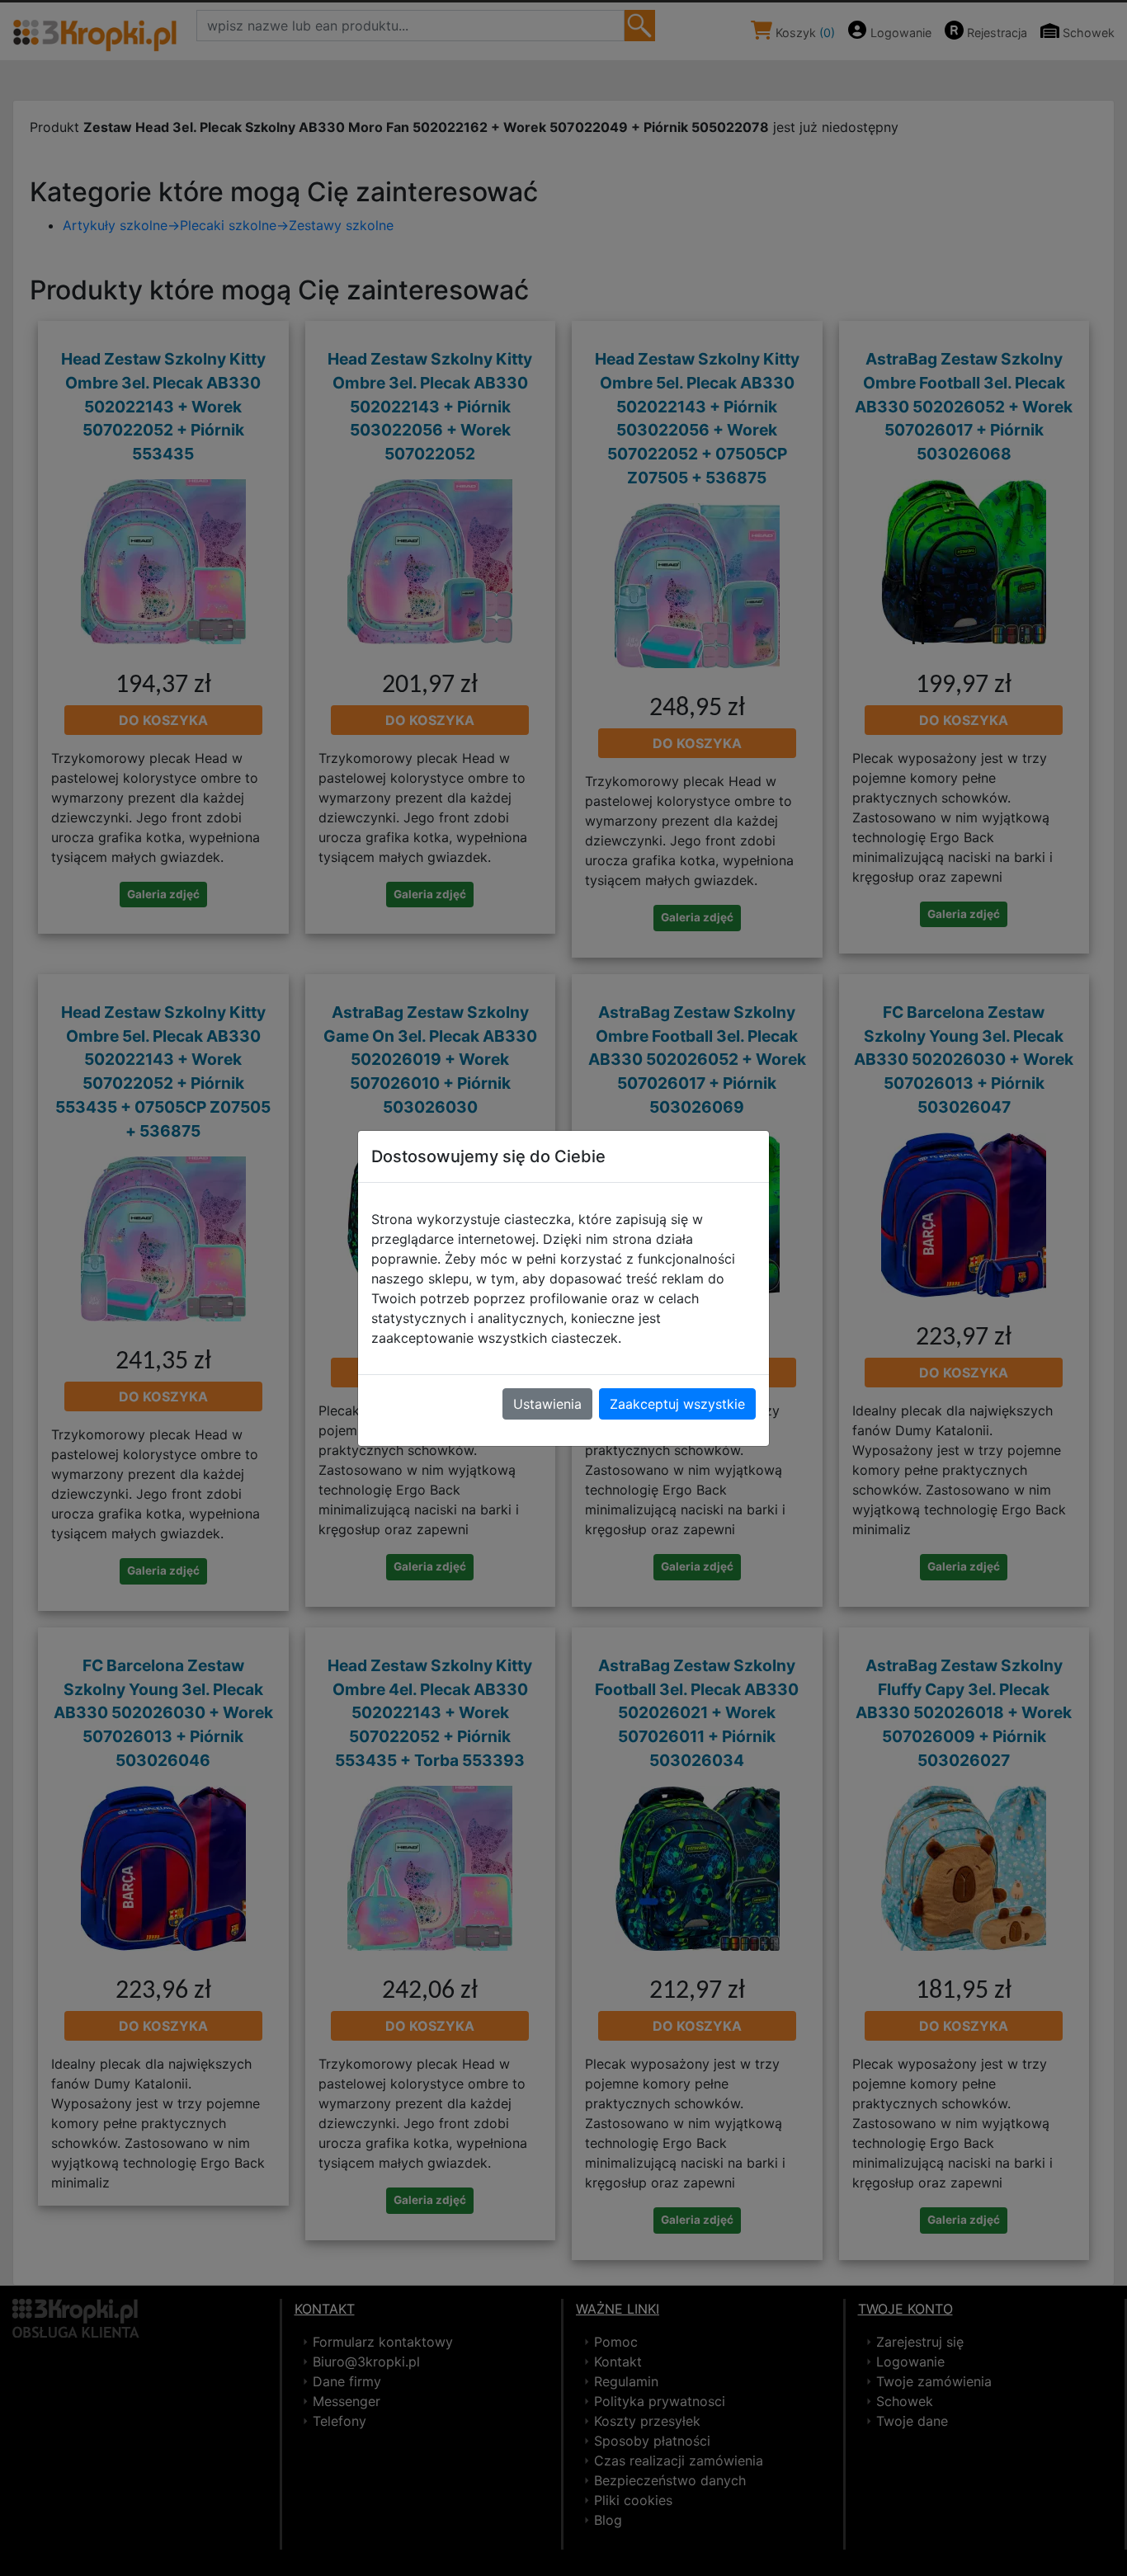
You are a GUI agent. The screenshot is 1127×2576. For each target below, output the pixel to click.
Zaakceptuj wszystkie (677, 1404)
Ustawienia (547, 1404)
